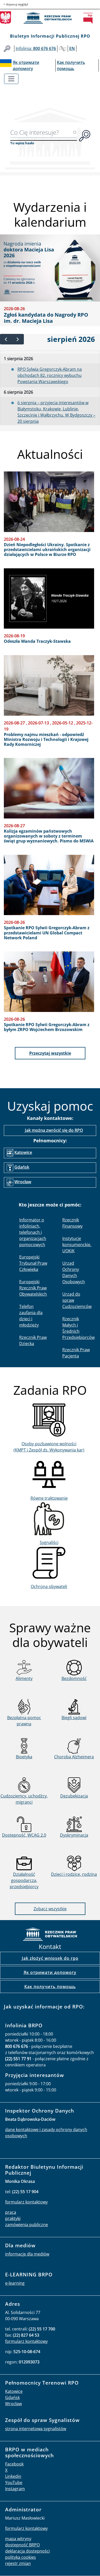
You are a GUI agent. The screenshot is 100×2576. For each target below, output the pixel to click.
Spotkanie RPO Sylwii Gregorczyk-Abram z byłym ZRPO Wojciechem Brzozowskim (47, 1027)
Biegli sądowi (74, 1718)
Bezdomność (74, 1678)
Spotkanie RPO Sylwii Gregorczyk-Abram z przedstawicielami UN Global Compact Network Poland (47, 933)
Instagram (15, 2489)
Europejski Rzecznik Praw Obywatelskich (33, 1288)
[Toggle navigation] (11, 79)
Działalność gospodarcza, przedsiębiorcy (24, 1880)
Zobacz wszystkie (50, 1909)
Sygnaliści (49, 1542)
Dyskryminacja (74, 1835)
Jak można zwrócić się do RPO (54, 1130)
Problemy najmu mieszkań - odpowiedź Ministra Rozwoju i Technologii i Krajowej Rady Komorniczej (46, 740)
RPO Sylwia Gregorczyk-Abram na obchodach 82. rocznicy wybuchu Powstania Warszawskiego (50, 375)
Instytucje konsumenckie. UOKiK (77, 1245)
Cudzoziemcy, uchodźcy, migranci (24, 1799)
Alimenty (24, 1678)
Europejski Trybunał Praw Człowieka (33, 1263)
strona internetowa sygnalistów (36, 2429)
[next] (18, 339)
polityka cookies (21, 2557)
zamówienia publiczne (27, 2225)
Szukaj (7, 49)
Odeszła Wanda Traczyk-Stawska (37, 641)
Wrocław (23, 1182)
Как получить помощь (50, 1987)
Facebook (14, 2464)
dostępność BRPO (22, 2545)
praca (11, 2212)
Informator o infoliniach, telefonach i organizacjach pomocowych (33, 1232)
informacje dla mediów (27, 2254)
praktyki (13, 2218)
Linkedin (13, 2476)
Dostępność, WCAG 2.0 (24, 1835)
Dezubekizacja (74, 1796)
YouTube (14, 2482)
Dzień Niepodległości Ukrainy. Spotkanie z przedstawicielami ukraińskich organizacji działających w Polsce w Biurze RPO (47, 550)
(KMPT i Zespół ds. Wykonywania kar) (49, 1450)
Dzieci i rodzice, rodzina (74, 1874)
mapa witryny (18, 2539)
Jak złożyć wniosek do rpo (50, 1958)
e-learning (15, 2283)
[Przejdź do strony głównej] (50, 18)
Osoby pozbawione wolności (49, 1444)
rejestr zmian (18, 2563)
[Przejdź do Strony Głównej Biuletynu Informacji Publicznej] (89, 18)
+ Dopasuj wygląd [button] (16, 4)
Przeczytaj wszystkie (50, 1053)
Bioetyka (24, 1757)
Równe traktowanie (49, 1498)
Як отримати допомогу (50, 1972)
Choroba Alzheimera (74, 1757)
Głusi (63, 49)
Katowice (23, 1152)
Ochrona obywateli (49, 1586)
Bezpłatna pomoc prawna (24, 1721)
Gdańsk (22, 1167)
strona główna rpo (50, 1935)
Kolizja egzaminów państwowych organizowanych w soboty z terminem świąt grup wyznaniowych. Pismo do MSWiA (49, 836)
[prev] (6, 339)
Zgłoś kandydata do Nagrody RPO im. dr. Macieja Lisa (46, 318)
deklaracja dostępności (27, 2551)
